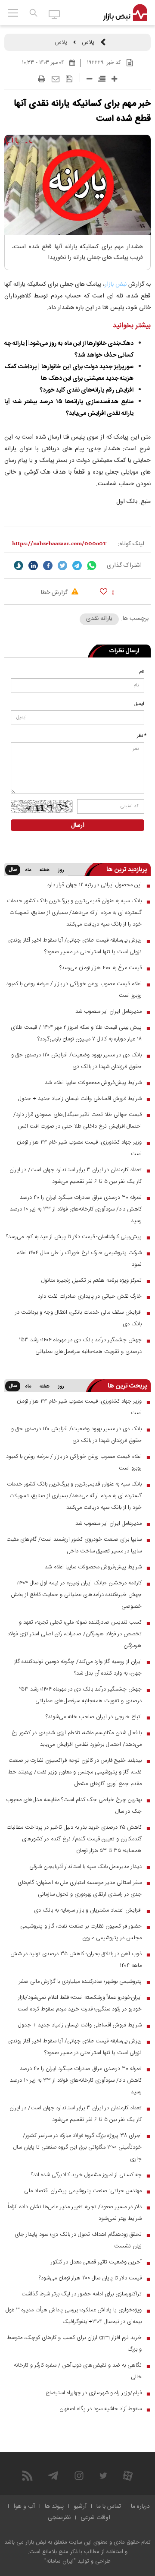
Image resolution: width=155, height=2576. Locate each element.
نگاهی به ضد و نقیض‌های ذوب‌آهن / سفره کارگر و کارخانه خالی (78, 2371)
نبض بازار (116, 284)
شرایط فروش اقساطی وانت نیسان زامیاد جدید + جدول (80, 1099)
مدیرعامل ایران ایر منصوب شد (108, 1011)
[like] (104, 591)
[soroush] (19, 566)
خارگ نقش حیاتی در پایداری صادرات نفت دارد (90, 1296)
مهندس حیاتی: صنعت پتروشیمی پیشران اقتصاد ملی (83, 2191)
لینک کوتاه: (131, 544)
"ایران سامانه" (60, 2561)
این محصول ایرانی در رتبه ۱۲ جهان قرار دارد (94, 885)
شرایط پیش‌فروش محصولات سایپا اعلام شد (93, 1083)
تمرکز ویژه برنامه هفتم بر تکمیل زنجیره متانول (91, 1280)
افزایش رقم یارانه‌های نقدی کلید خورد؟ (87, 390)
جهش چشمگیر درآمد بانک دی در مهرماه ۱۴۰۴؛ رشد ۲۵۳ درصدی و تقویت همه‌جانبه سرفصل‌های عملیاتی (80, 1346)
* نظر (142, 736)
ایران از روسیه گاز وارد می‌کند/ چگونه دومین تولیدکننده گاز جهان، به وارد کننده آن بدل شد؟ (78, 1667)
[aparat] (128, 2476)
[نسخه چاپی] (42, 79)
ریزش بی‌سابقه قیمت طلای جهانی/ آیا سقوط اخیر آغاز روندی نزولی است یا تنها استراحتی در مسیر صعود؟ (75, 946)
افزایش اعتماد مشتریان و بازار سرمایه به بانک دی (88, 1910)
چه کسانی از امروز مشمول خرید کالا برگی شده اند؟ (86, 2175)
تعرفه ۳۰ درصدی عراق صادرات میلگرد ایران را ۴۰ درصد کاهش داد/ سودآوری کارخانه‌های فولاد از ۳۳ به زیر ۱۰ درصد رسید (76, 1209)
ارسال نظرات (124, 651)
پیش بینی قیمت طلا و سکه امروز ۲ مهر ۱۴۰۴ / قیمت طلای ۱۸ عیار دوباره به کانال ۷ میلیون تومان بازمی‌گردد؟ (76, 1033)
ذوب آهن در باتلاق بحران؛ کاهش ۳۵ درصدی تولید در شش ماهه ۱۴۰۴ (76, 1960)
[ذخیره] (69, 79)
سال (13, 870)
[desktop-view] (54, 14)
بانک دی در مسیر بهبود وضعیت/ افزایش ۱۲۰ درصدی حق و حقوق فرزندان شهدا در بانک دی (76, 1061)
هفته (45, 870)
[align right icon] (102, 79)
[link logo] (125, 13)
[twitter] (62, 566)
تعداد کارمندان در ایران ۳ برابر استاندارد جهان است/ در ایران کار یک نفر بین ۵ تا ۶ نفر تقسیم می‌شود (76, 1176)
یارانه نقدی (99, 619)
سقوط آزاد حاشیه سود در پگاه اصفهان (101, 2409)
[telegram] (77, 566)
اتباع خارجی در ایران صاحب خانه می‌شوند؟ (94, 1717)
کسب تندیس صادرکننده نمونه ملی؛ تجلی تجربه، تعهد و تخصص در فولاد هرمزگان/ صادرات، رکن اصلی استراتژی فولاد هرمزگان (74, 1634)
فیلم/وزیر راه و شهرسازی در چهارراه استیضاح (94, 2393)
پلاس (88, 42)
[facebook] (48, 566)
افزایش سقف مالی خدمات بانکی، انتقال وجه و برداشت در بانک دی (78, 1318)
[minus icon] (89, 79)
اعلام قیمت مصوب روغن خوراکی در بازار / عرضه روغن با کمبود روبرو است (74, 990)
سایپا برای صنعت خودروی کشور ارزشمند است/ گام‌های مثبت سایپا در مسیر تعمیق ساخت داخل (74, 1545)
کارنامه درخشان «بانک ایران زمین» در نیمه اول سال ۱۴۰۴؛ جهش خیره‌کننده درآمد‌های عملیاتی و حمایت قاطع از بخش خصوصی (76, 1595)
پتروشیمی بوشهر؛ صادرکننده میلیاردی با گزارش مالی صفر (80, 1982)
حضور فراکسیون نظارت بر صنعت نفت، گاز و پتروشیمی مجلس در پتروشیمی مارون (81, 1932)
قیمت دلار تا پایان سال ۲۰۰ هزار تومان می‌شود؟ (90, 2278)
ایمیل (139, 704)
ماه (28, 870)
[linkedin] (33, 566)
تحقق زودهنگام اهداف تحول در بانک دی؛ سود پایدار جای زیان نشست (78, 2240)
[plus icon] (114, 79)
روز (61, 870)
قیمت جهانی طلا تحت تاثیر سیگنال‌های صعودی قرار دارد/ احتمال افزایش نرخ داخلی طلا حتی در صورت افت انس (77, 1120)
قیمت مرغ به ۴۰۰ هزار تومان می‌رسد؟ (101, 968)
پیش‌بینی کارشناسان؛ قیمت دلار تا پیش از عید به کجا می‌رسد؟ (74, 1237)
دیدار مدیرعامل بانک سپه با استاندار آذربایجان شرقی (85, 1867)
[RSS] (27, 2476)
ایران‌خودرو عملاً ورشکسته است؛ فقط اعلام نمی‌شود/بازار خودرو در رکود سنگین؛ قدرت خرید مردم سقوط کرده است (80, 2003)
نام (142, 672)
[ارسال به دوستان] (56, 79)
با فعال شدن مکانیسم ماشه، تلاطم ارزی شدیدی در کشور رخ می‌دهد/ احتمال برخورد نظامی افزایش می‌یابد (77, 1739)
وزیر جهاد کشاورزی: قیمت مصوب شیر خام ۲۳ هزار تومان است (79, 1148)
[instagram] (79, 2476)
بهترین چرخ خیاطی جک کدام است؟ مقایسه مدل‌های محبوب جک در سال (74, 1806)
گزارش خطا (55, 593)
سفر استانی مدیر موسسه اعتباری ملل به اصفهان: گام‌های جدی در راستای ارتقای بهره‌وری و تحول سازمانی (80, 1889)
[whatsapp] (92, 566)
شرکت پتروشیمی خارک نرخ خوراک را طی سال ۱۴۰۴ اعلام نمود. (79, 1259)
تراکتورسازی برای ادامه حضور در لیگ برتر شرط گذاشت (82, 2294)
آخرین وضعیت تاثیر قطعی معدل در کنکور (96, 2262)
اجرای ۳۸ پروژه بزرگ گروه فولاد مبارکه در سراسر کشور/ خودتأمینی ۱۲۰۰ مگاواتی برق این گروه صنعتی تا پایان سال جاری (77, 2147)
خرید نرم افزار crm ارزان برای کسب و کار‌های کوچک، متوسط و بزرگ (74, 2344)
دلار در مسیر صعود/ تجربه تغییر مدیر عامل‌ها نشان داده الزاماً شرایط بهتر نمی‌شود (75, 2213)
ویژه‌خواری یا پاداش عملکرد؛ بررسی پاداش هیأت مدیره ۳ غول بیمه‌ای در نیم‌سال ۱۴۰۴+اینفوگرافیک (74, 2316)
